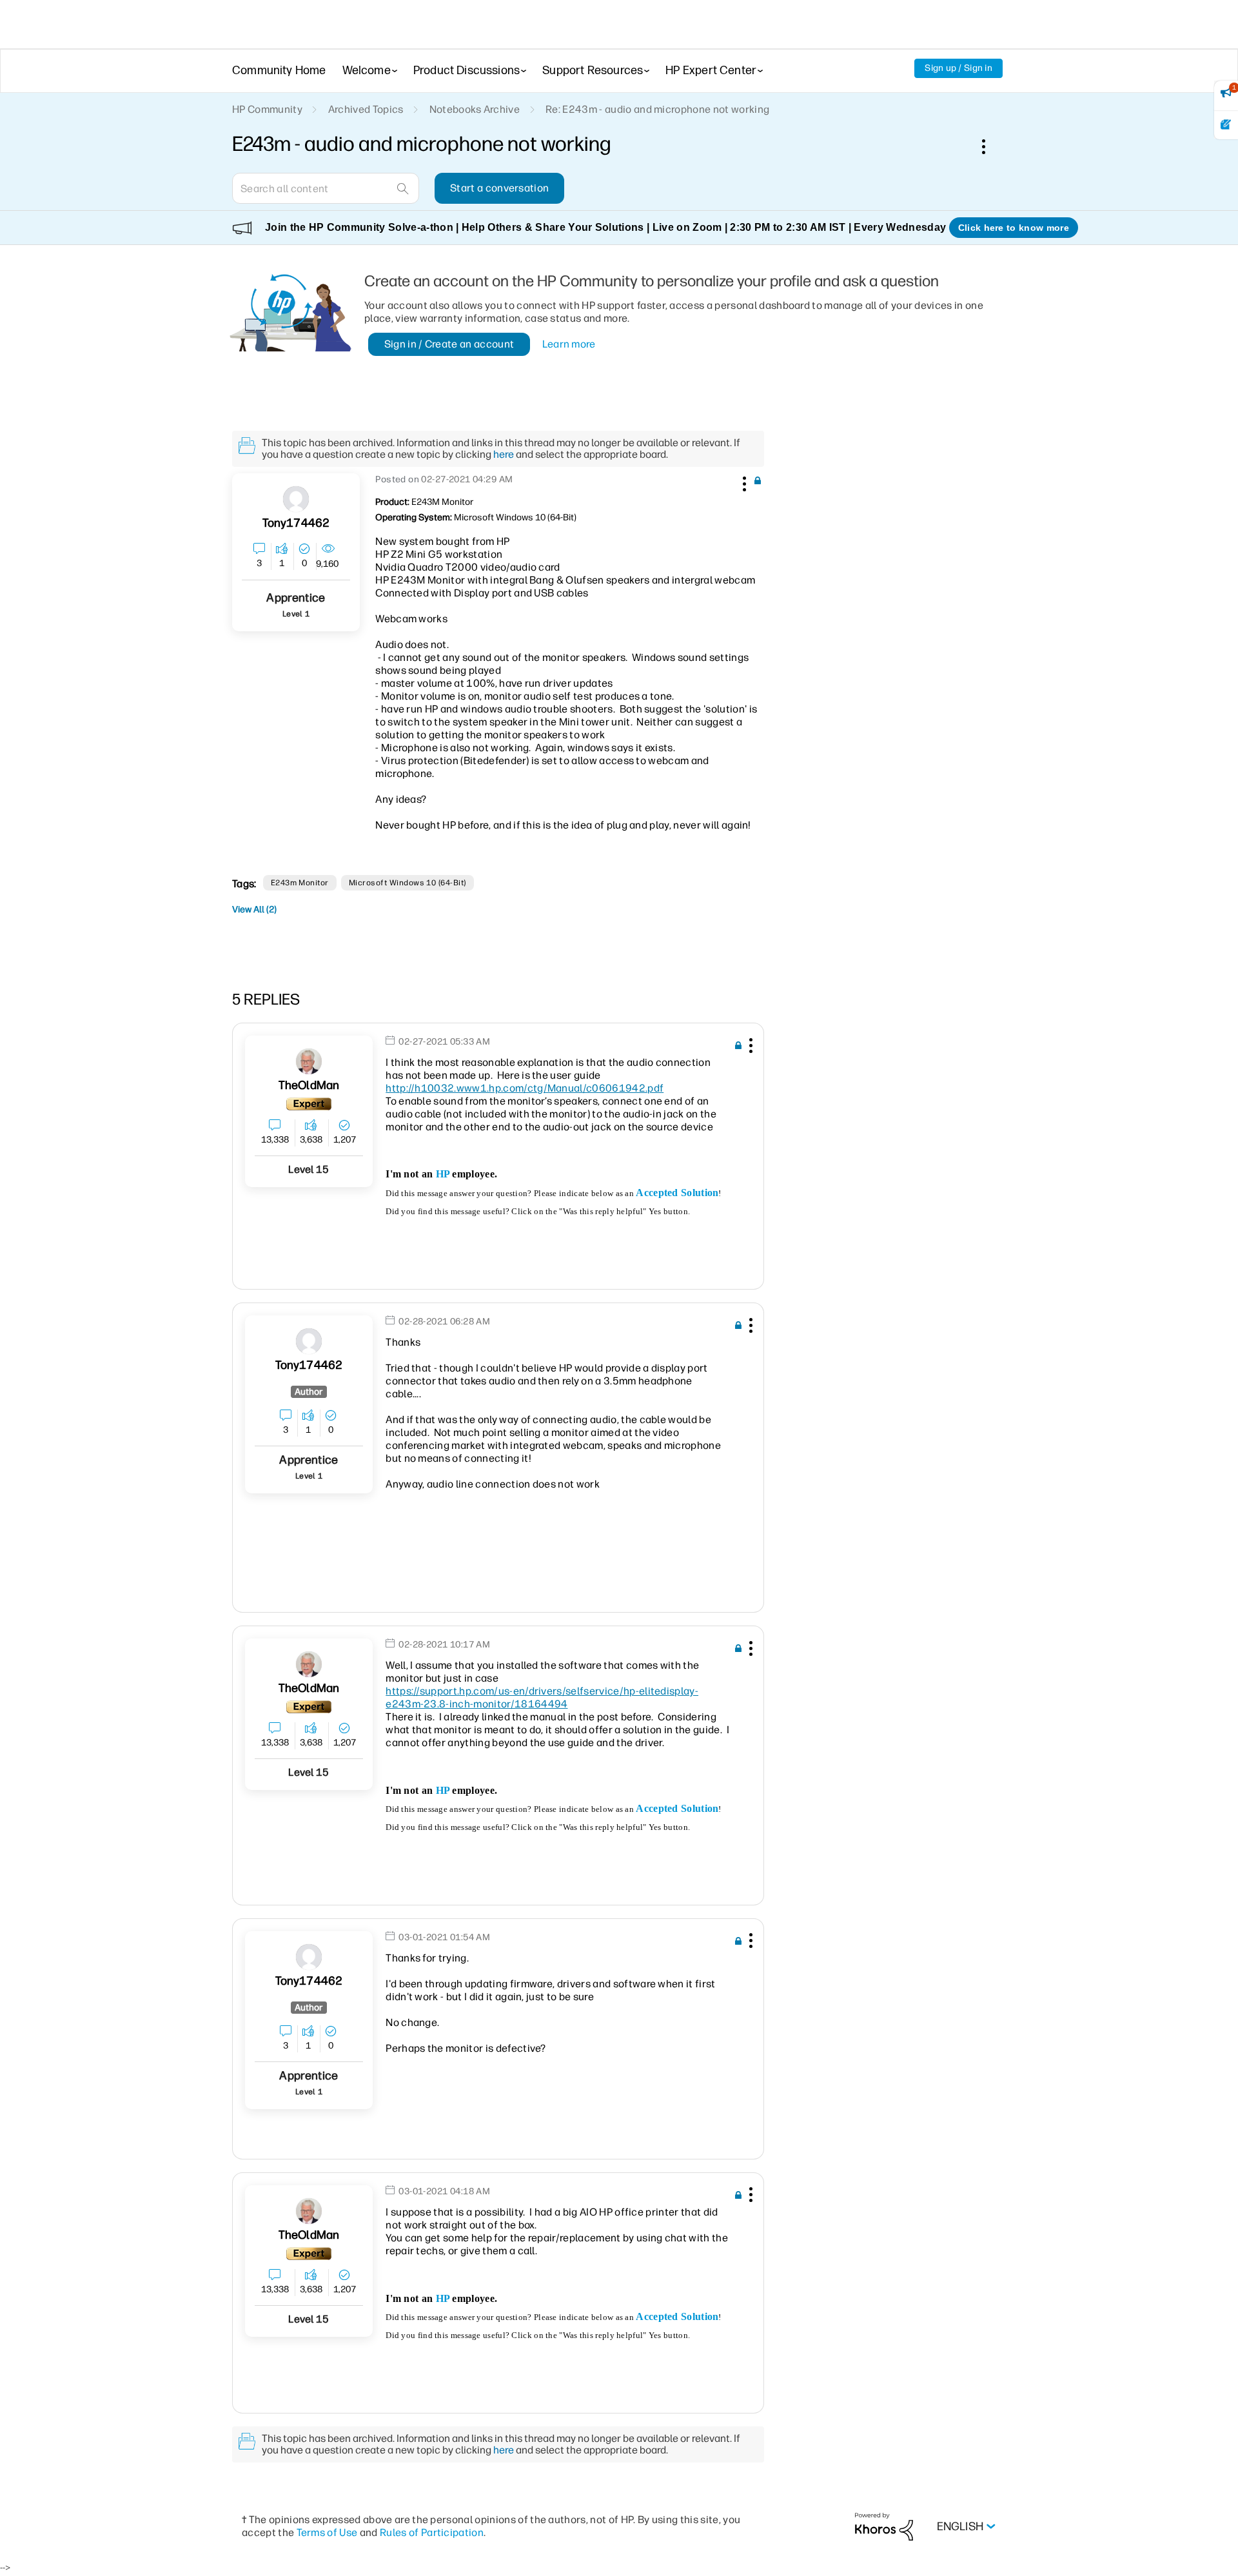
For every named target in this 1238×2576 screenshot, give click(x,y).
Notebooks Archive (475, 109)
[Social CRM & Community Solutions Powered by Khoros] (884, 2526)
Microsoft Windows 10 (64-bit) (408, 883)
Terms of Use (327, 2532)
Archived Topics (366, 109)
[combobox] (326, 188)
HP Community (267, 109)
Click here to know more (1014, 228)
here (504, 454)
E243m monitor (300, 883)
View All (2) (254, 909)
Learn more (569, 344)
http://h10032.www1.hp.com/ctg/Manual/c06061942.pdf (525, 1088)
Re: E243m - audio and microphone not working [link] (657, 109)
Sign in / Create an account (449, 344)
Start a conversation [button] (499, 188)
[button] (743, 482)
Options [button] (990, 146)
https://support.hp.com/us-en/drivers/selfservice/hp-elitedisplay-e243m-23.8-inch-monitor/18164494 (542, 1697)
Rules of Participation (432, 2532)
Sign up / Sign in (958, 68)
